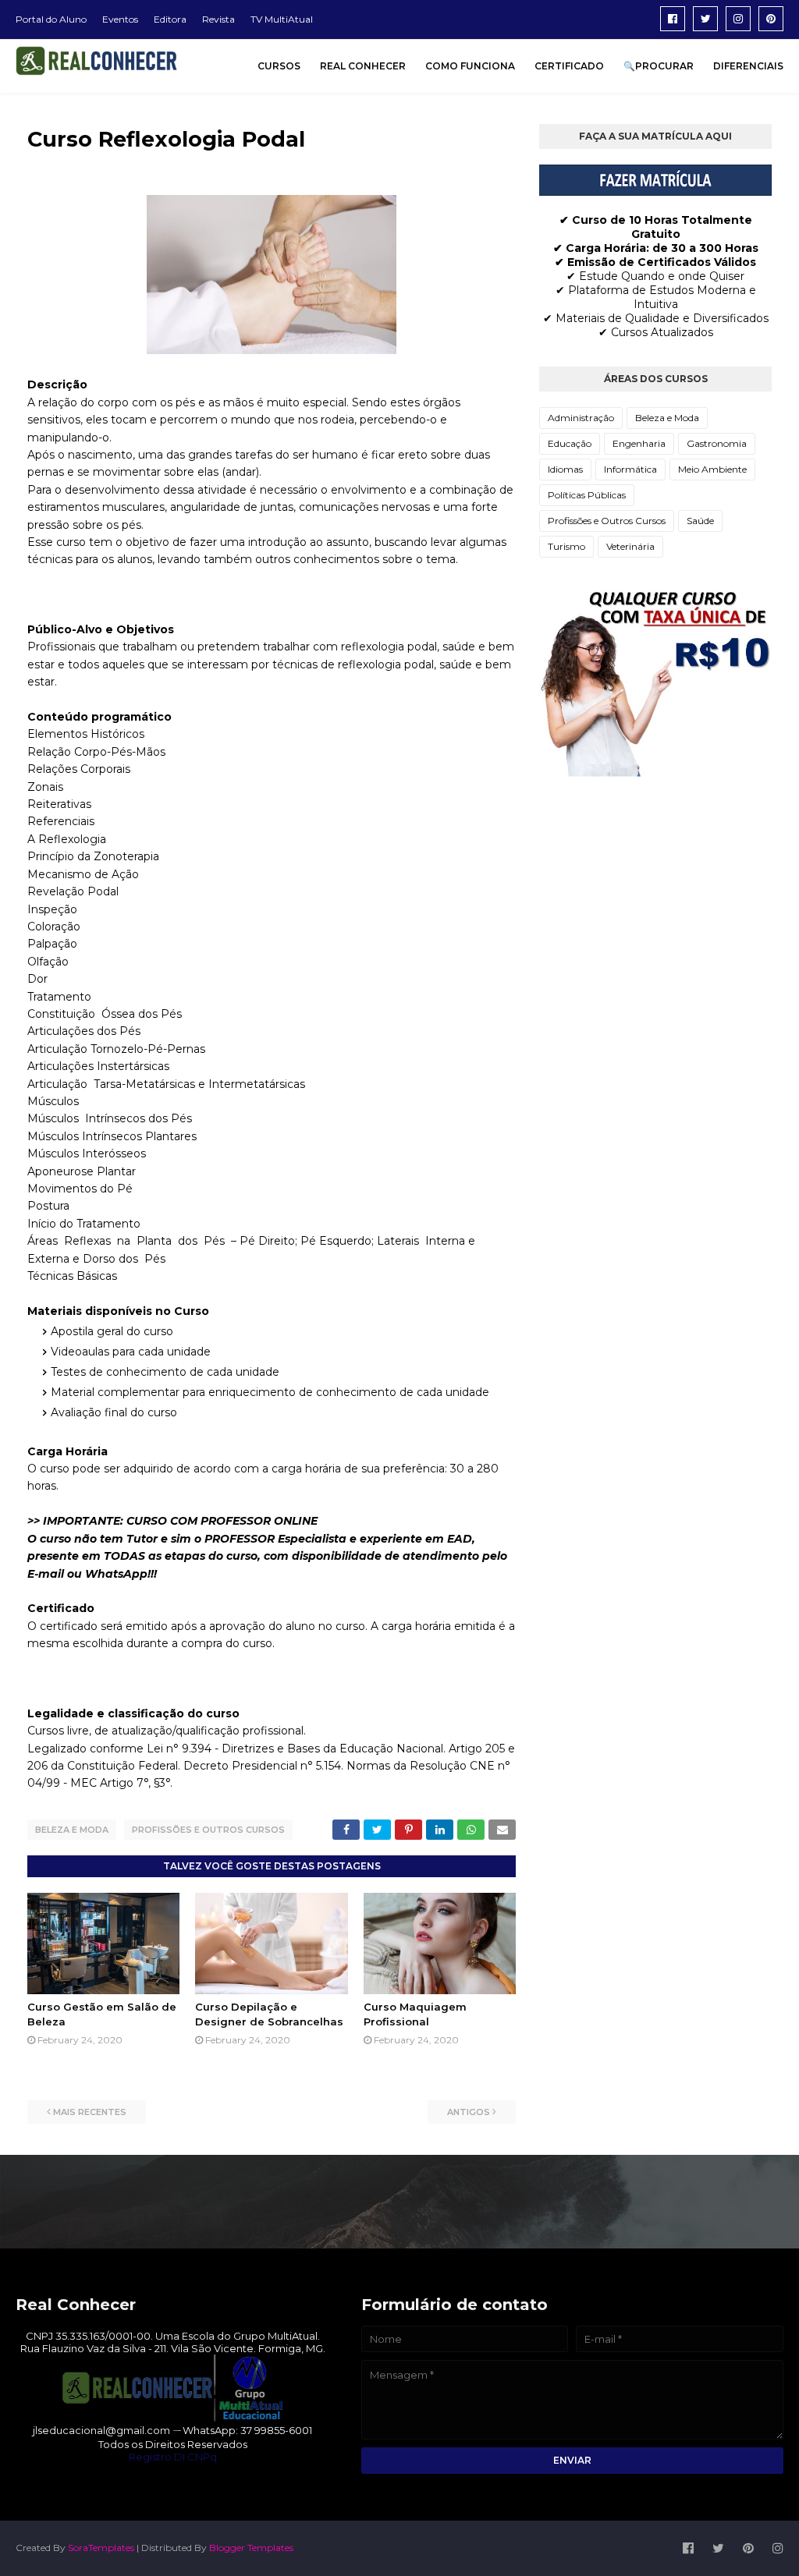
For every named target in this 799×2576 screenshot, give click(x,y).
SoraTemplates (101, 2548)
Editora (170, 19)
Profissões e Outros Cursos (208, 1830)
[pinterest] (771, 19)
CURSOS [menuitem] (279, 66)
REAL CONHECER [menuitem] (363, 66)
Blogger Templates (251, 2548)
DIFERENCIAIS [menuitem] (748, 66)
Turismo (566, 546)
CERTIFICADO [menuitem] (569, 66)
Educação (570, 443)
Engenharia (639, 443)
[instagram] (738, 19)
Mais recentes (90, 2112)
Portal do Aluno (51, 19)
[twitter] (705, 19)
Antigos (469, 2112)
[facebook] (673, 19)
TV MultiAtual (282, 19)
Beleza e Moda (72, 1830)
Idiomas (565, 469)
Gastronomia (717, 443)
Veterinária (630, 546)
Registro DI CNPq (173, 2457)
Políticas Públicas (587, 495)
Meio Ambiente (712, 469)
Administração (581, 418)
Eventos (120, 19)
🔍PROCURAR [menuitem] (659, 66)
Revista (218, 19)
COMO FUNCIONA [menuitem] (470, 66)
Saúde (700, 521)
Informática (630, 469)
